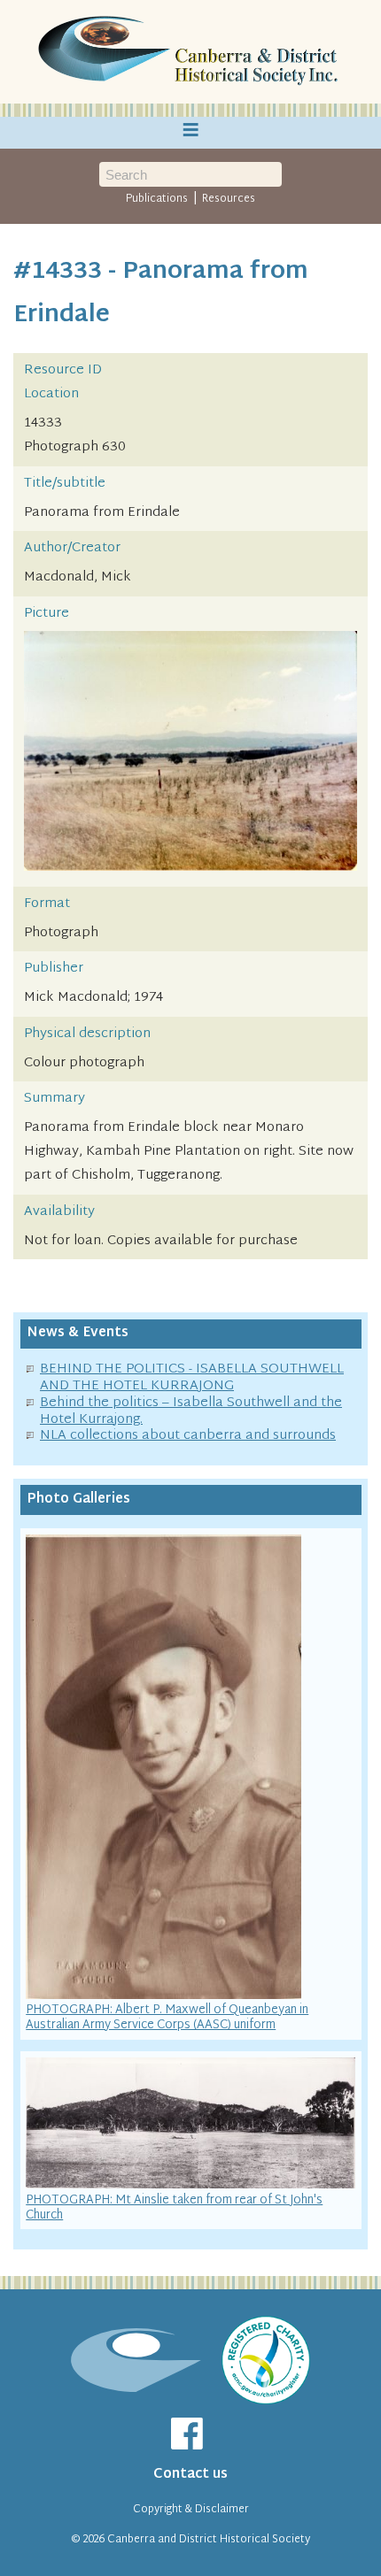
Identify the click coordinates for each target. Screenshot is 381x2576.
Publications (157, 199)
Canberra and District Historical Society (209, 2540)
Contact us (190, 2475)
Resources (229, 199)
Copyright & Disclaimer (191, 2510)
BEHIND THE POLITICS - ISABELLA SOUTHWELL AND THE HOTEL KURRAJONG (192, 1378)
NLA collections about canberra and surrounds (188, 1436)
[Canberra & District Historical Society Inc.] (190, 52)
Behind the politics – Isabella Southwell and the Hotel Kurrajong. (191, 1411)
